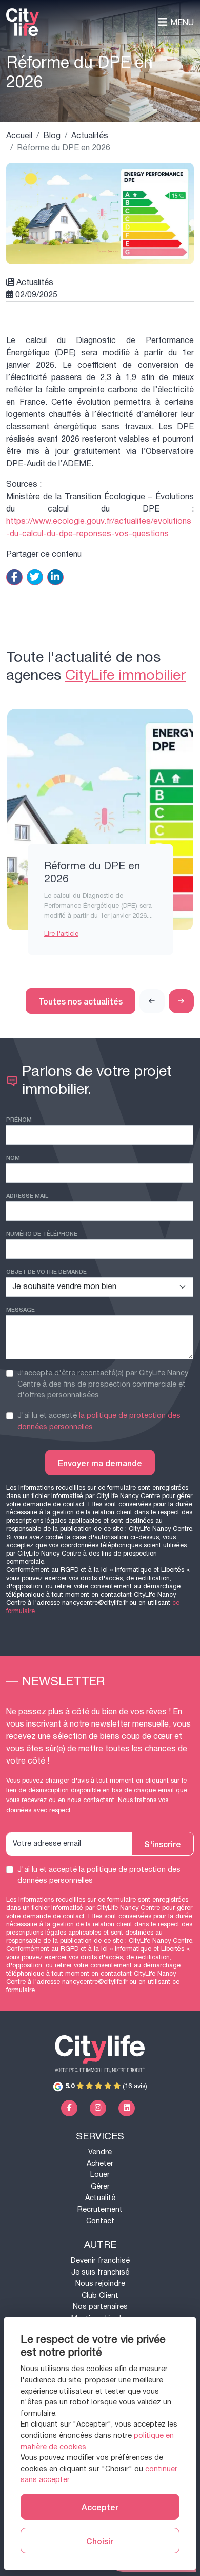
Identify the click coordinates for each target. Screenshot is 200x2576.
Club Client (100, 2295)
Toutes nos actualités (81, 1001)
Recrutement (100, 2210)
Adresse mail (27, 1195)
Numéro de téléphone (42, 1233)
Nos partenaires (100, 2307)
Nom (13, 1157)
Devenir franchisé (100, 2260)
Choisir (100, 2541)
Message (21, 1309)
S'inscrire (163, 1844)
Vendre (100, 2152)
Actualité (100, 2198)
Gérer (100, 2186)
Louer (100, 2175)
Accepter (100, 2507)
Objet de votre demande (46, 1271)
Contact (100, 2221)
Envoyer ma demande (100, 1463)
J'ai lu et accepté (99, 1421)
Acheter (100, 2163)
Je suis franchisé (100, 2272)
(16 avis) (106, 2086)
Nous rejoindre (100, 2284)
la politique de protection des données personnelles (99, 1421)
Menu (182, 22)
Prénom (19, 1119)
